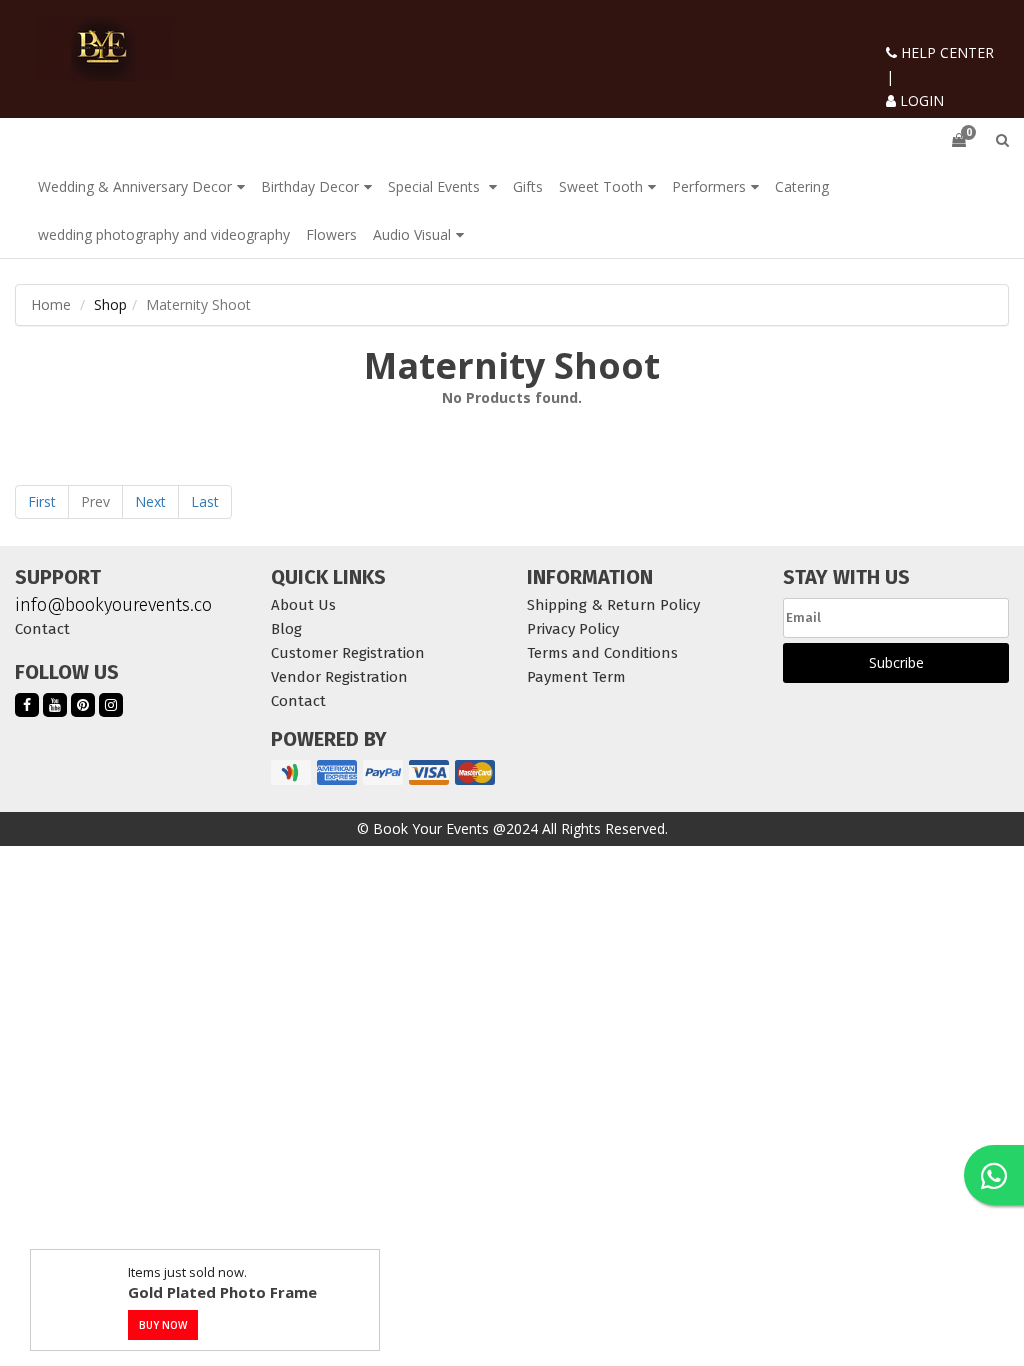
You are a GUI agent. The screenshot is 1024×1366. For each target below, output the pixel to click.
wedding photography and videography (164, 234)
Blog (286, 629)
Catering (802, 186)
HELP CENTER (945, 52)
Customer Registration (348, 653)
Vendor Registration (339, 677)
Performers (709, 186)
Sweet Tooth (601, 186)
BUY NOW (163, 1325)
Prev (95, 501)
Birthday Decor (310, 186)
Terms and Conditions (602, 653)
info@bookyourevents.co (113, 605)
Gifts (528, 186)
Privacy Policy (573, 629)
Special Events (436, 186)
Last (205, 501)
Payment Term (576, 677)
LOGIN (920, 100)
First (42, 501)
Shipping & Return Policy (613, 605)
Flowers (331, 234)
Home (51, 304)
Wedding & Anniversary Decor (135, 186)
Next (150, 501)
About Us (303, 605)
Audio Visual (412, 234)
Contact (42, 629)
